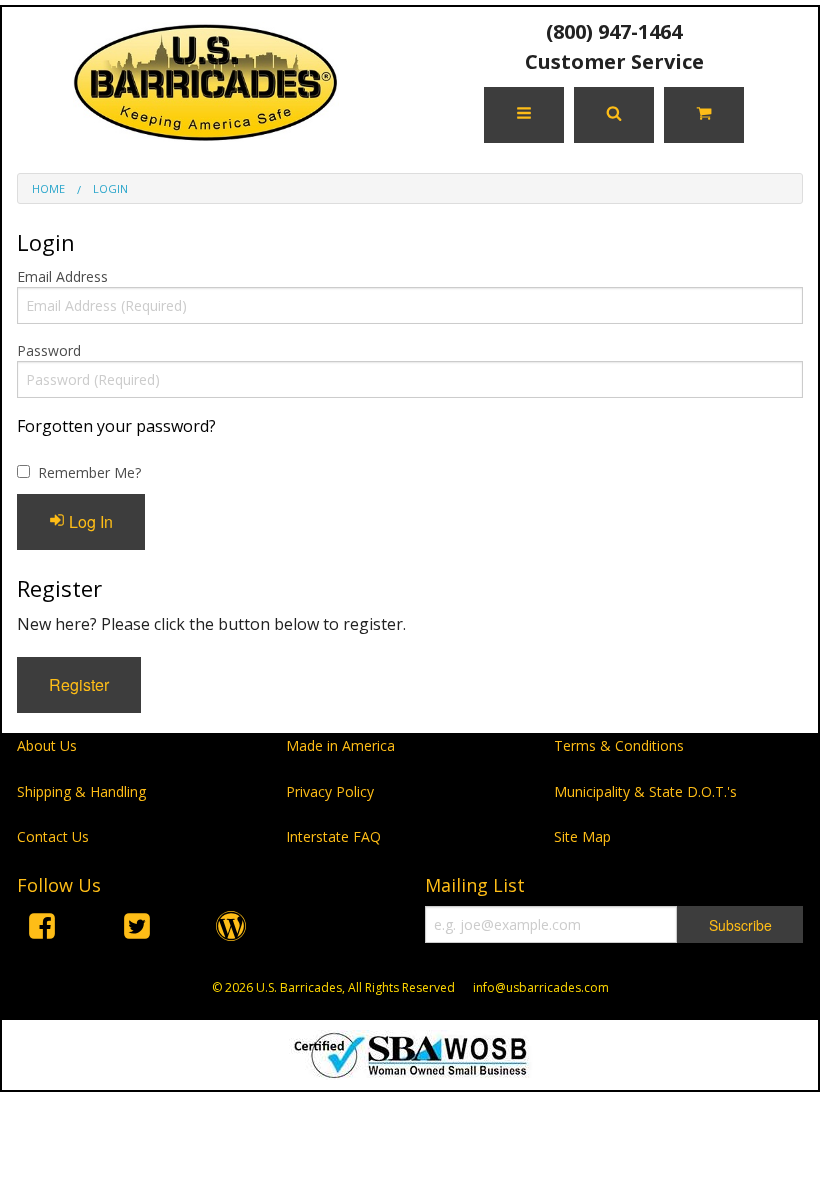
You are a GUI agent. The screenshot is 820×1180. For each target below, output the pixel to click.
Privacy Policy (330, 791)
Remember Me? (89, 472)
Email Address (62, 276)
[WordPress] (231, 929)
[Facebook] (42, 929)
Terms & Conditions (619, 745)
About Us (47, 745)
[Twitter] (137, 929)
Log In (89, 521)
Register (79, 684)
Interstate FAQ (333, 836)
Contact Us (53, 836)
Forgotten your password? (116, 426)
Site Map (582, 836)
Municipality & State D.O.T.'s (645, 791)
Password (49, 350)
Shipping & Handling (81, 791)
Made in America (340, 745)
